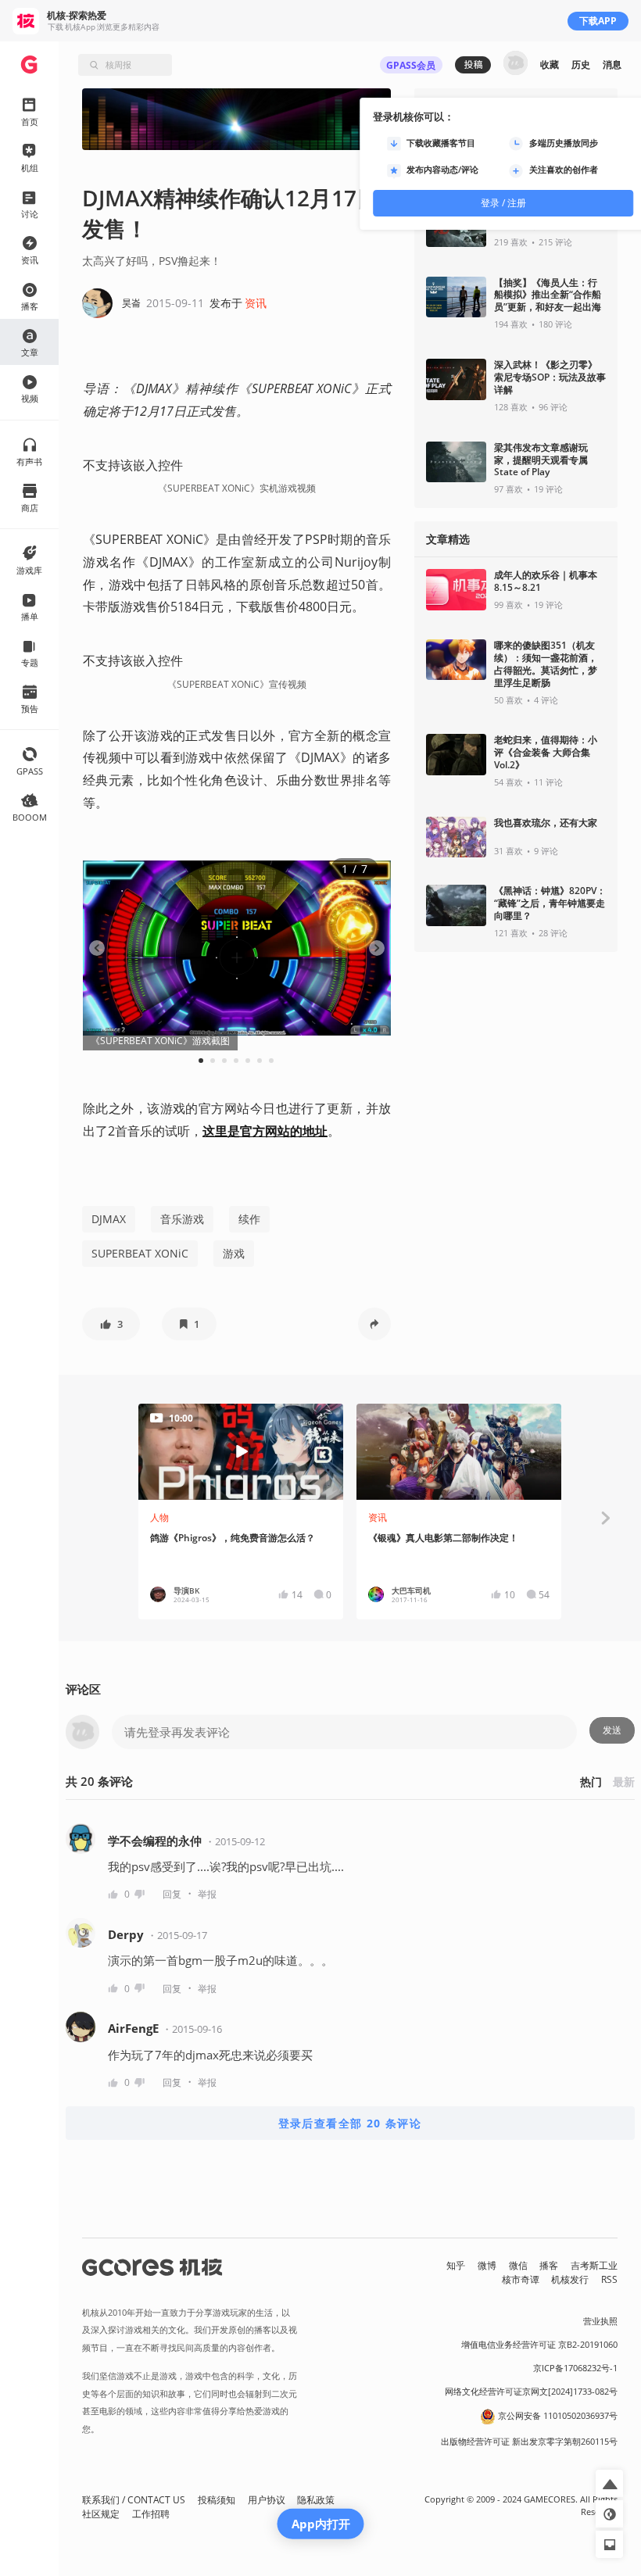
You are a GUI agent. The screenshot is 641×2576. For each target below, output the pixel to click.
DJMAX (109, 1219)
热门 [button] (591, 1782)
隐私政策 (316, 2500)
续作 (249, 1219)
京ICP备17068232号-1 (575, 2368)
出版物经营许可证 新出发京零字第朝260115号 (529, 2442)
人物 (159, 1517)
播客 (549, 2265)
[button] (111, 1324)
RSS (609, 2279)
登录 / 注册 (503, 203)
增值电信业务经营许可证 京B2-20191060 (539, 2345)
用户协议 (267, 2500)
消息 (612, 64)
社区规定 (101, 2514)
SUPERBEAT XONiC (140, 1253)
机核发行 (570, 2279)
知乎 (456, 2265)
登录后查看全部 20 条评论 (350, 2123)
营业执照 (600, 2321)
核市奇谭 (521, 2279)
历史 (581, 64)
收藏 (550, 64)
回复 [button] (172, 1894)
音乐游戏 (182, 1219)
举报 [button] (207, 1894)
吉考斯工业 (594, 2265)
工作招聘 (151, 2514)
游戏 (234, 1253)
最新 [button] (624, 1782)
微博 (487, 2265)
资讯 (256, 303)
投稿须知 (217, 2500)
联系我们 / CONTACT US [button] (134, 2500)
